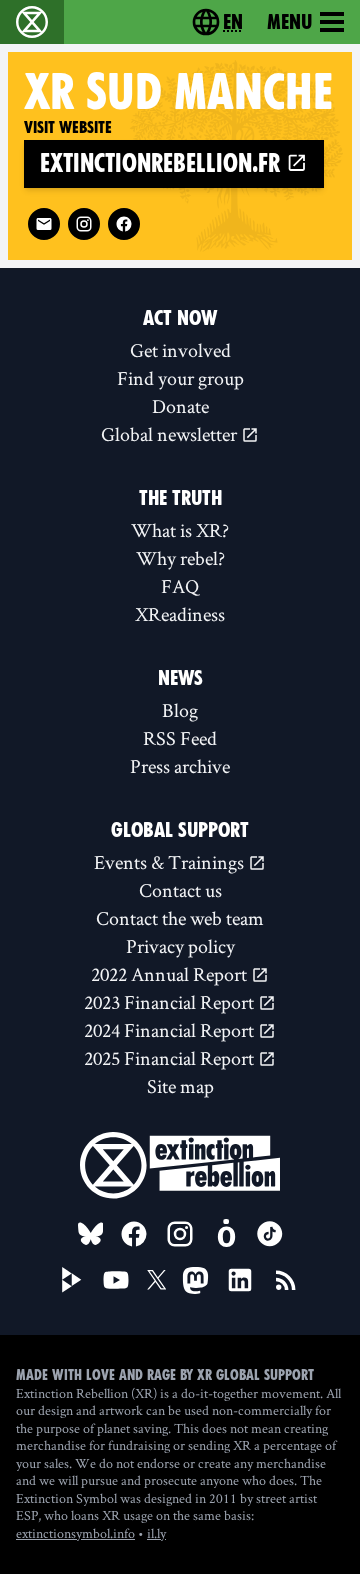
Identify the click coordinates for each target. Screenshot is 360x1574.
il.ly (156, 1533)
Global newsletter (171, 434)
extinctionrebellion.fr (163, 163)
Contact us (180, 890)
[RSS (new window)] (286, 1280)
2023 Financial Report (171, 1002)
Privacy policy (180, 946)
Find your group (180, 378)
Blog (180, 710)
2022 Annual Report (171, 974)
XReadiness (180, 614)
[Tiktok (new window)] (270, 1234)
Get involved (180, 350)
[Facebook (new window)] (124, 224)
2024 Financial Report (171, 1030)
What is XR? (180, 530)
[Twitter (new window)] (157, 1280)
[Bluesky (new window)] (91, 1234)
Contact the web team (180, 918)
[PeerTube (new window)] (72, 1280)
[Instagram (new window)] (84, 224)
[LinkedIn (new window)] (240, 1280)
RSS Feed (180, 738)
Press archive (180, 766)
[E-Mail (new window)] (44, 224)
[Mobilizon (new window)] (226, 1234)
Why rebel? (180, 558)
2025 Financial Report (171, 1058)
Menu (289, 22)
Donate (180, 406)
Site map (180, 1086)
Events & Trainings (171, 862)
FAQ (180, 586)
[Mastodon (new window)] (195, 1280)
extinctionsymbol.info (75, 1533)
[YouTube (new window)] (116, 1280)
